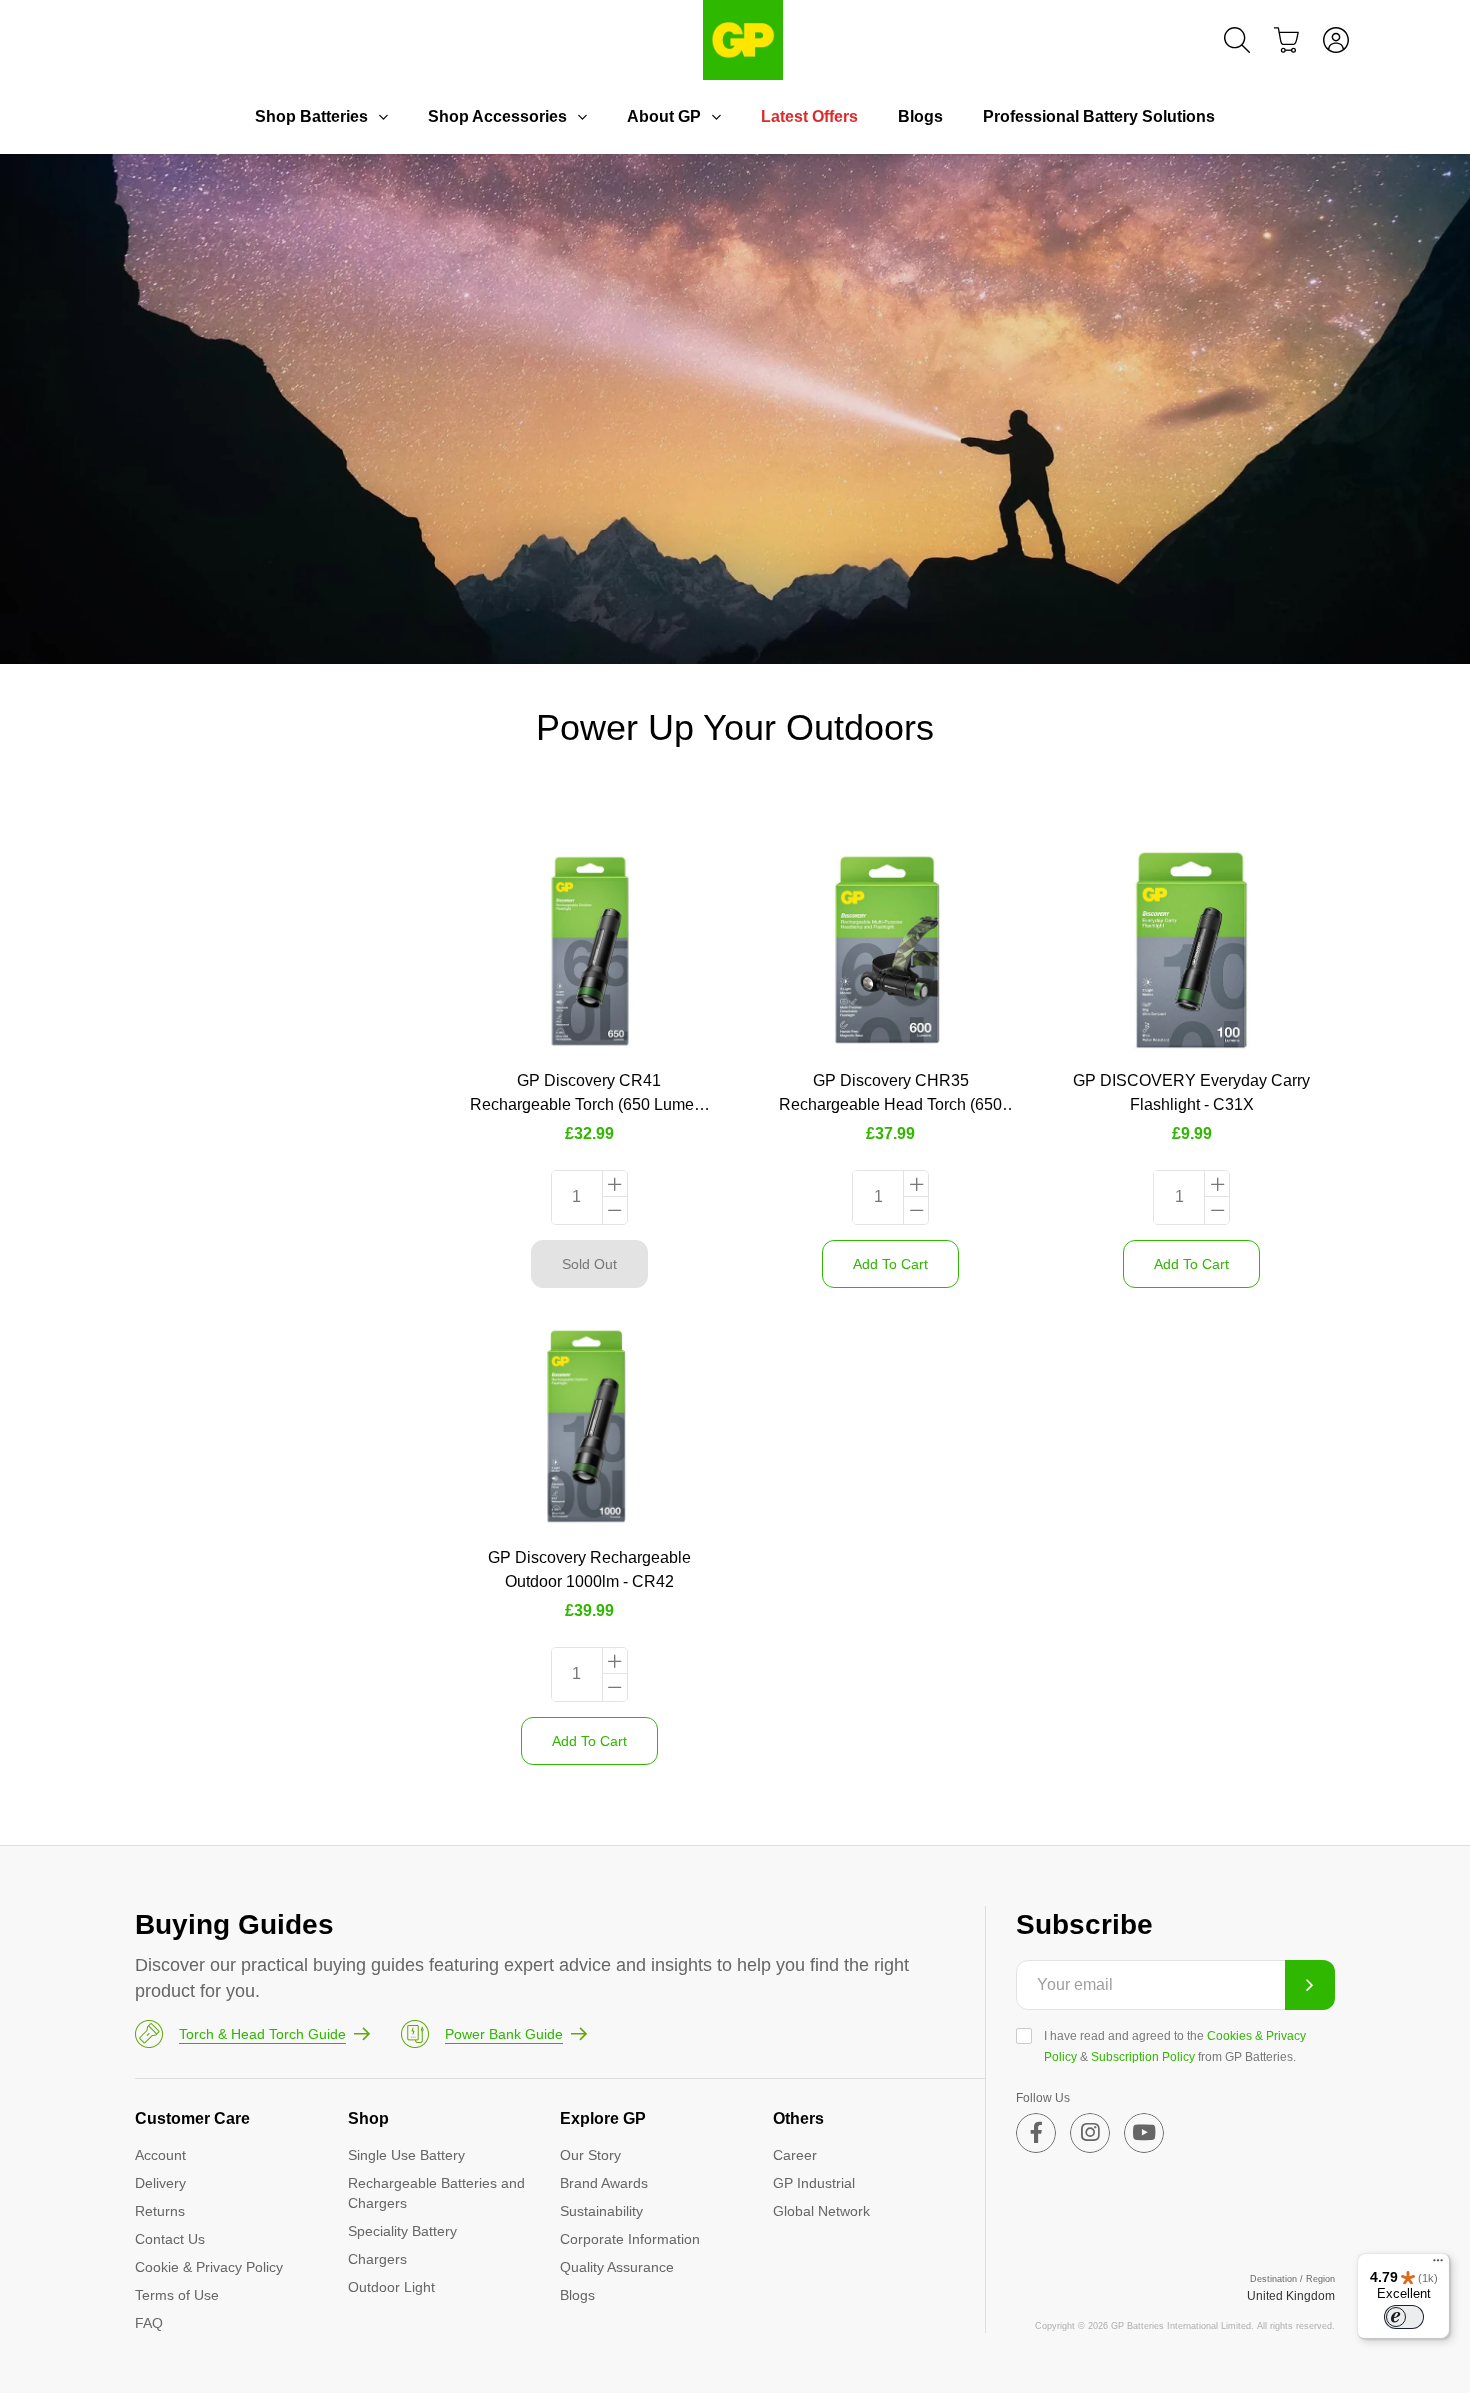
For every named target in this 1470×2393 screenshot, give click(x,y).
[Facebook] (1036, 2133)
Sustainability (601, 2211)
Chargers (377, 2259)
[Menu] (1438, 2265)
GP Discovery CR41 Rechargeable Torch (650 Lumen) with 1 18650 (589, 1104)
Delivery (160, 2183)
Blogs (920, 116)
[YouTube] (1144, 2133)
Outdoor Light (391, 2287)
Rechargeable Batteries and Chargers (436, 2193)
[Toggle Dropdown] (383, 117)
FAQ (149, 2323)
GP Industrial (814, 2183)
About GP (664, 116)
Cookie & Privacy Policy (209, 2267)
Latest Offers (809, 116)
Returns (160, 2211)
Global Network (821, 2211)
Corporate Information (630, 2239)
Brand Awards (604, 2183)
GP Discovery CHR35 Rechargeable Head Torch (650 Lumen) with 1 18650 (890, 1104)
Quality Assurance (617, 2267)
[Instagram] (1090, 2133)
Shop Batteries (311, 116)
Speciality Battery (402, 2231)
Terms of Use (177, 2295)
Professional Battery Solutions (1099, 116)
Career (795, 2155)
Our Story (590, 2155)
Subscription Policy (1143, 2057)
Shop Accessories (497, 116)
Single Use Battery (406, 2155)
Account (160, 2155)
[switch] (1404, 2317)
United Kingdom (1291, 2296)
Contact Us (170, 2239)
